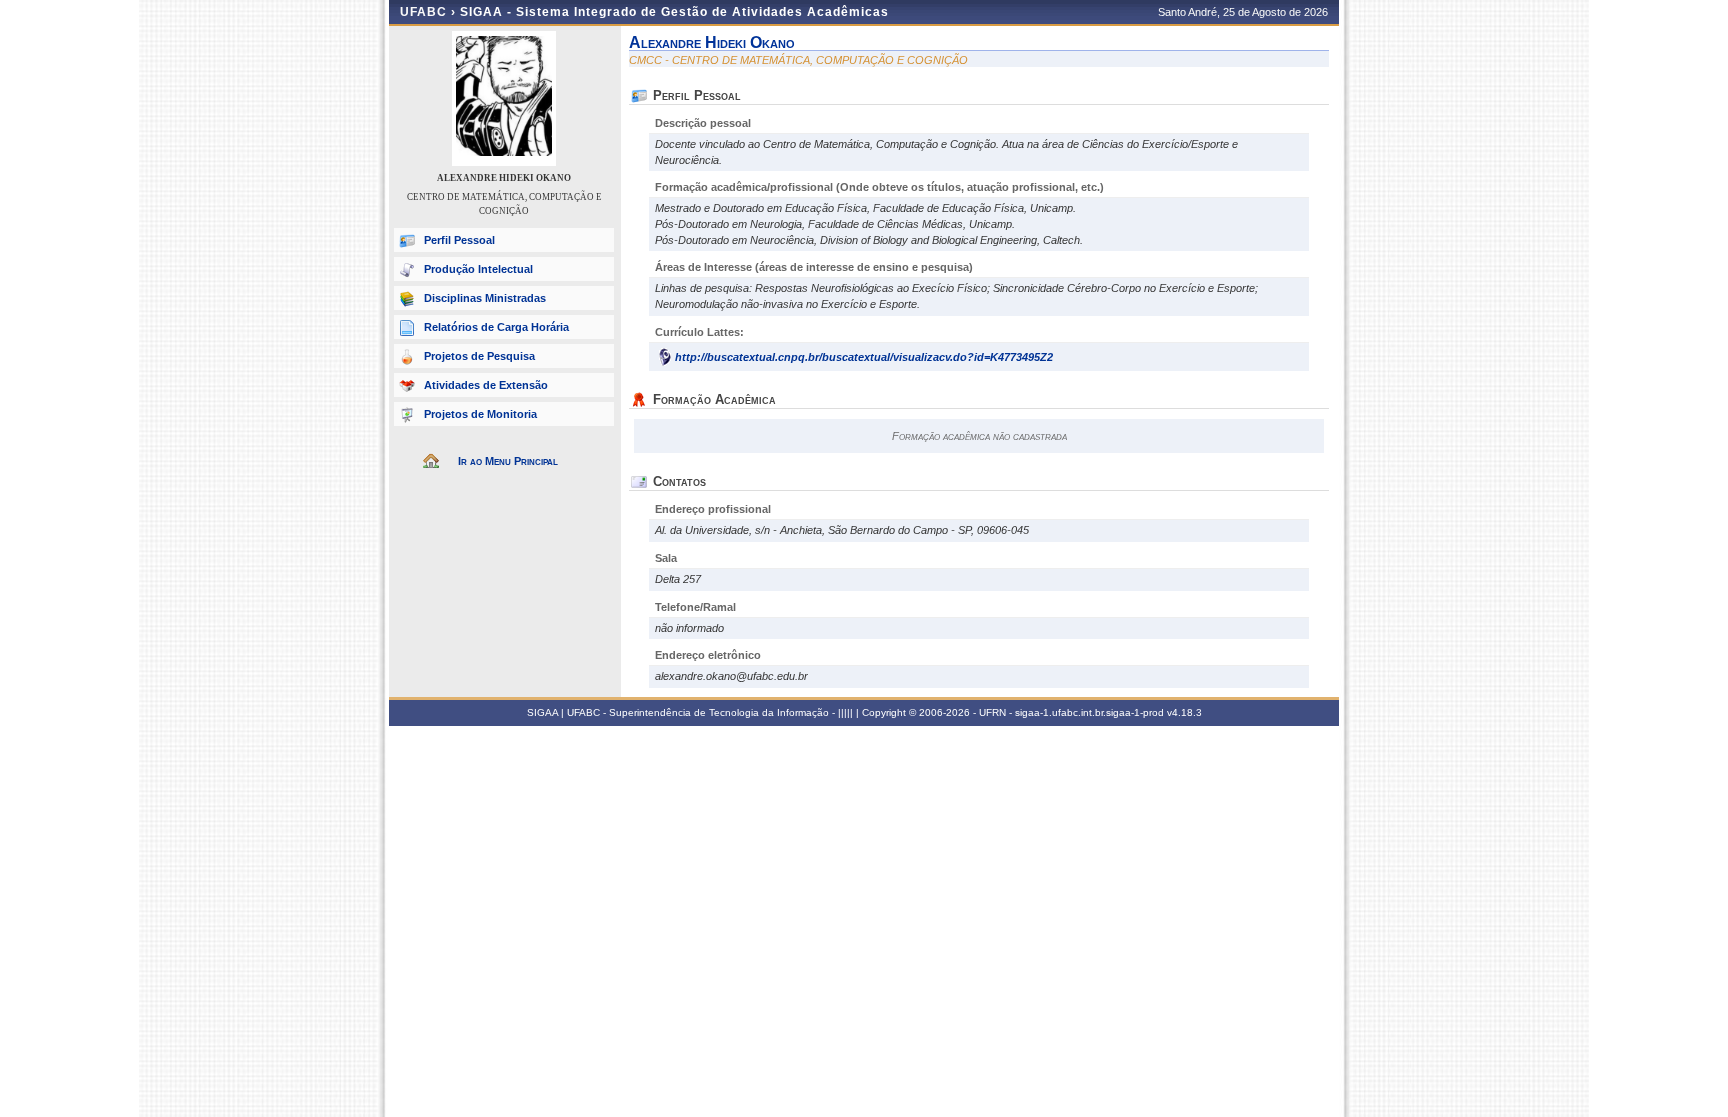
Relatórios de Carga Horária (496, 327)
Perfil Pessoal (459, 240)
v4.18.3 (1184, 712)
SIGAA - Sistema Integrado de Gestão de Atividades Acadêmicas (674, 12)
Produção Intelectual (478, 269)
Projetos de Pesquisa (479, 356)
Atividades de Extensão (486, 385)
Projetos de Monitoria (480, 414)
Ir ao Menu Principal (508, 461)
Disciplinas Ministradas (485, 298)
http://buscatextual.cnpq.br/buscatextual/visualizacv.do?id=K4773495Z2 (864, 357)
